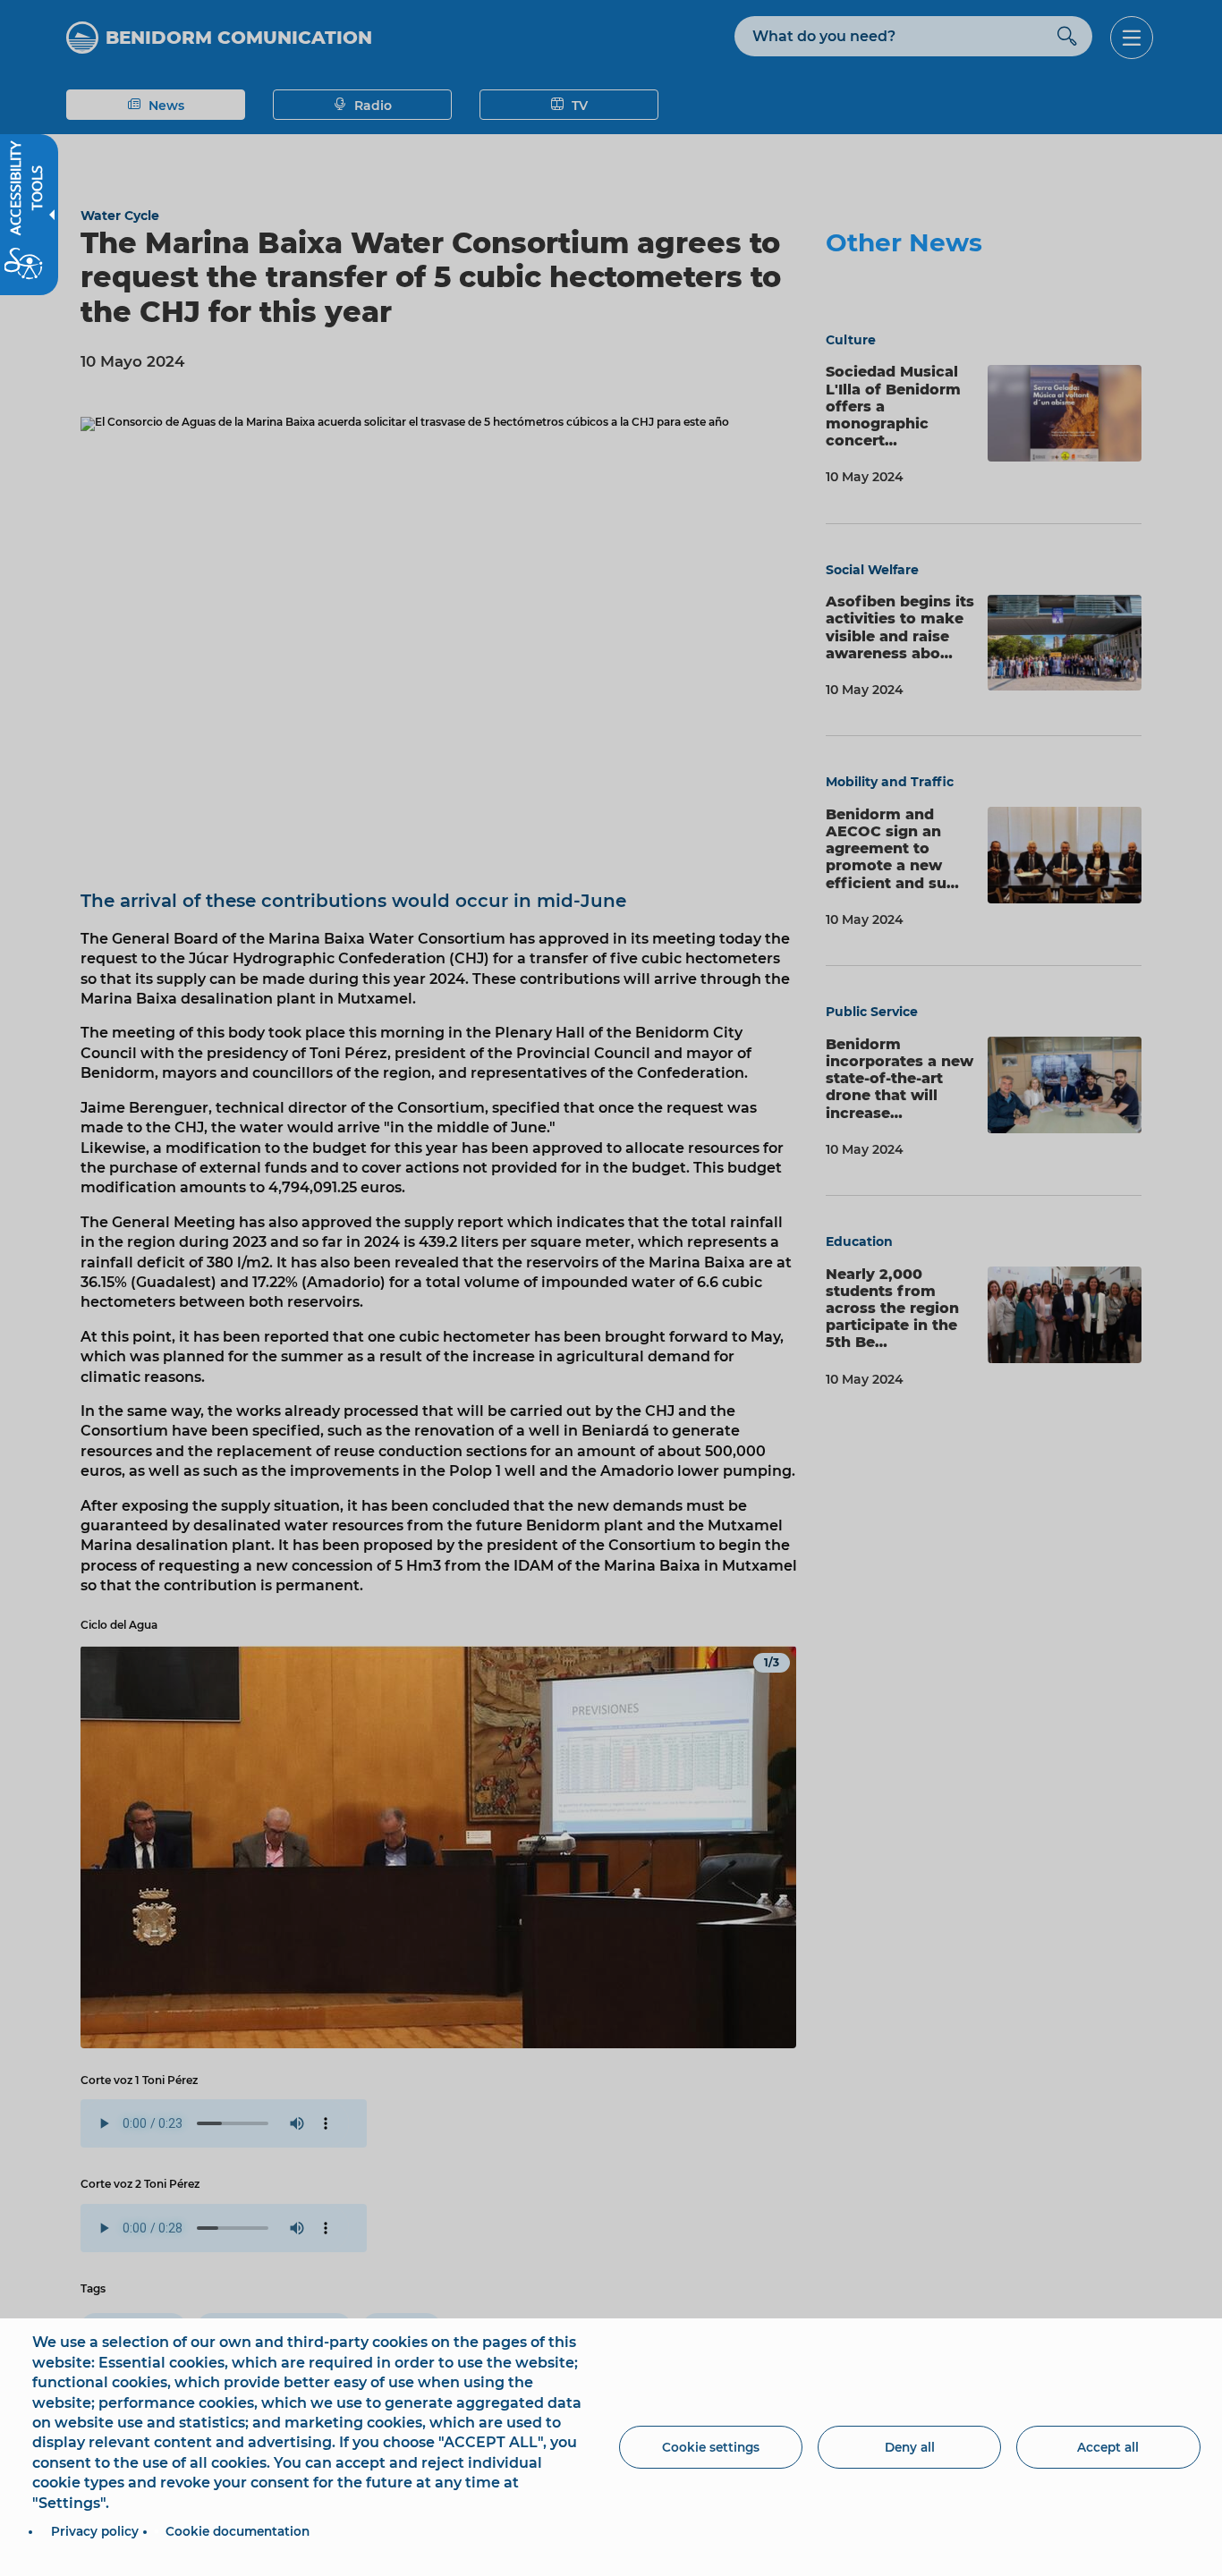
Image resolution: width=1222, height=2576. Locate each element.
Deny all (910, 2447)
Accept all (1108, 2447)
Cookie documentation (238, 2531)
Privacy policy (95, 2531)
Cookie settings (711, 2447)
